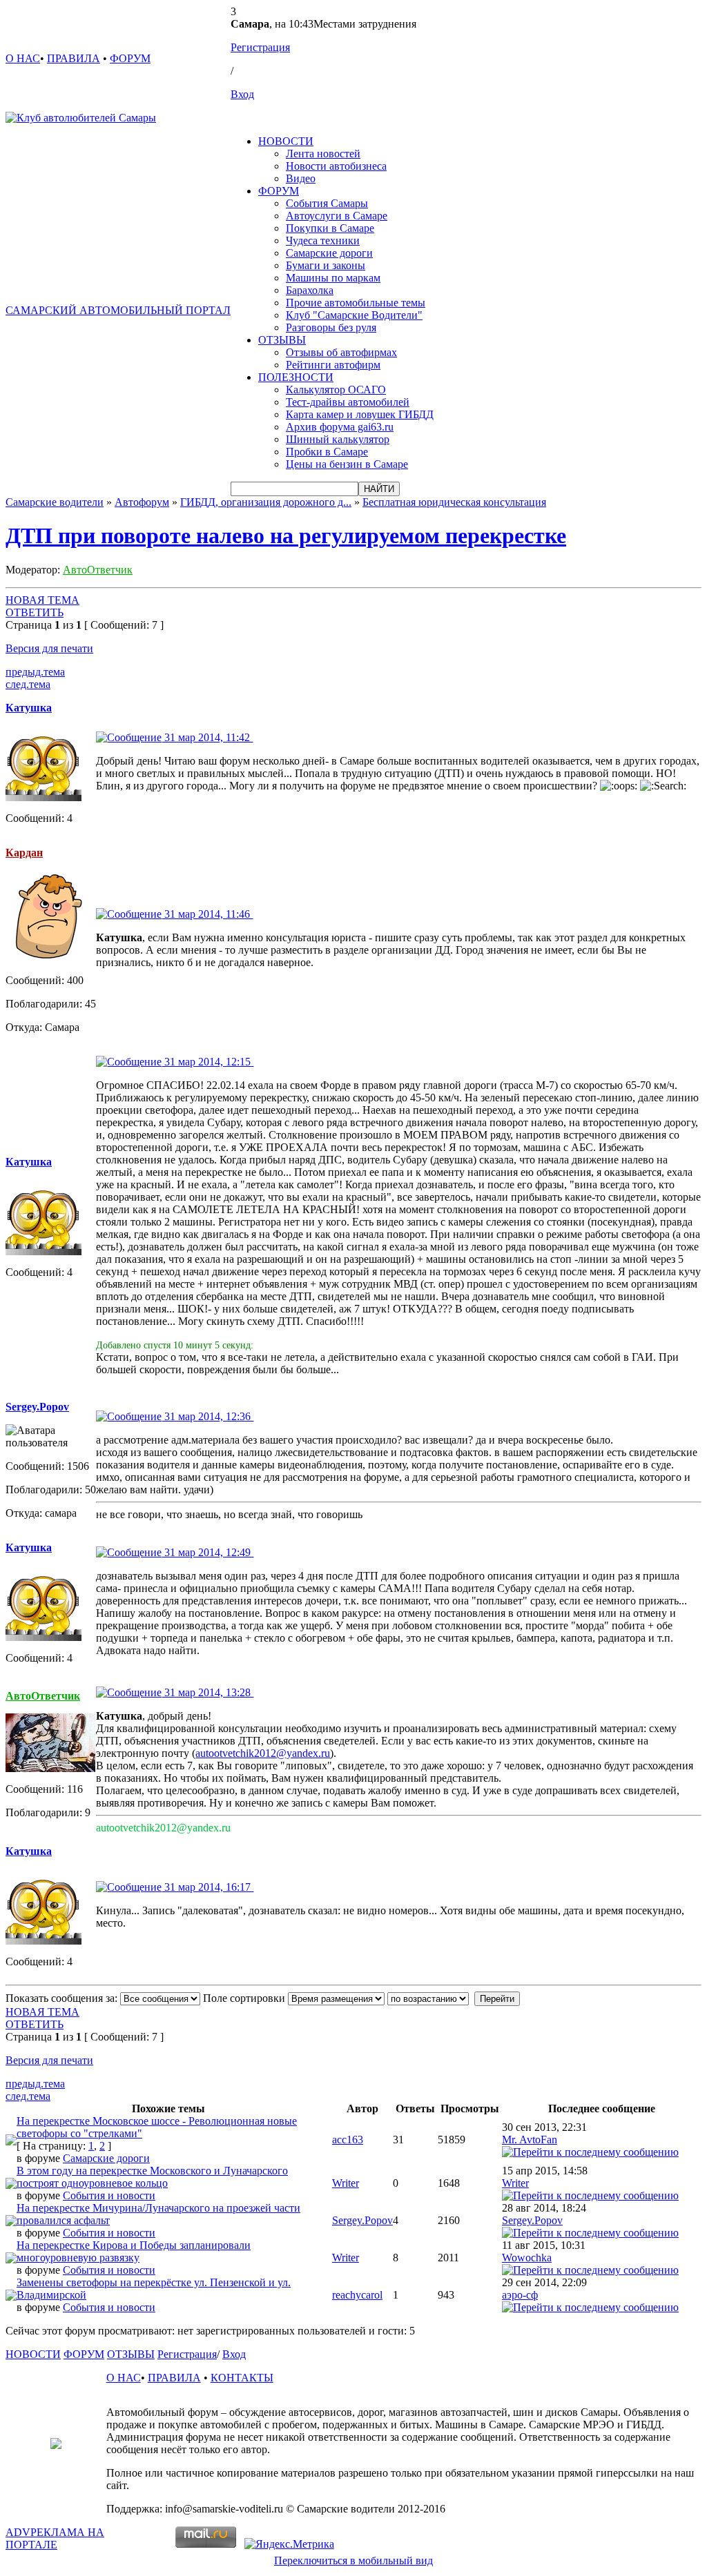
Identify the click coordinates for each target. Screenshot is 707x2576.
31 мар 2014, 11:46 (207, 914)
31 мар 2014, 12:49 (207, 1552)
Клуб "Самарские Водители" (354, 315)
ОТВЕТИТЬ (35, 612)
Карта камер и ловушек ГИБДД (360, 414)
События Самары (327, 203)
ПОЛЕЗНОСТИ (296, 377)
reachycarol (357, 2295)
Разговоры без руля (331, 327)
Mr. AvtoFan (530, 2140)
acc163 (348, 2140)
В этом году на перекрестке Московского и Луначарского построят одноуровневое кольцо (152, 2177)
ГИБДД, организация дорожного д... (266, 502)
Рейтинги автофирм (333, 365)
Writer (346, 2183)
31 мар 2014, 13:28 (207, 1692)
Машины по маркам (333, 278)
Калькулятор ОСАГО (336, 390)
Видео (301, 178)
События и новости (109, 2195)
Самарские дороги (329, 253)
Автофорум (142, 502)
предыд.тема (35, 672)
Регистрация (260, 47)
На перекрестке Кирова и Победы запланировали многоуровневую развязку (134, 2251)
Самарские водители (55, 502)
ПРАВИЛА (74, 58)
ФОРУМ (130, 58)
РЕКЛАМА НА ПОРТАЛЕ (55, 2538)
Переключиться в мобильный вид (353, 2560)
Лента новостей (323, 154)
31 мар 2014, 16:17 (207, 1887)
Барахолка (310, 290)
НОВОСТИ (286, 141)
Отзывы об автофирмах (341, 352)
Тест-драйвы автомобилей (348, 402)
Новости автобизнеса (336, 166)
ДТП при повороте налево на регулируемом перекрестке (286, 535)
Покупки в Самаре (330, 228)
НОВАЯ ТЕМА (42, 600)
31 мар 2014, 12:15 (207, 1062)
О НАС (23, 58)
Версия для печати (49, 648)
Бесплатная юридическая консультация (454, 502)
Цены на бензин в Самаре (347, 464)
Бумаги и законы (326, 265)
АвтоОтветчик (98, 570)
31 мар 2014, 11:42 (207, 737)
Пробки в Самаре (327, 452)
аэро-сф (520, 2295)
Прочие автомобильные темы (356, 303)
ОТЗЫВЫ (282, 340)
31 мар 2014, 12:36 (207, 1416)
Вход (242, 94)
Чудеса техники (323, 240)
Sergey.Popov (362, 2220)
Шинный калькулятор (338, 439)
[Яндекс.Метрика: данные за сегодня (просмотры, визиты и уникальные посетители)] (289, 2544)
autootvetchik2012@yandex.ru (263, 1753)
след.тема (28, 684)
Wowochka (527, 2258)
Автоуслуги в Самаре (337, 216)
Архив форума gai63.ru (340, 427)
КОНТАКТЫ (242, 2378)
